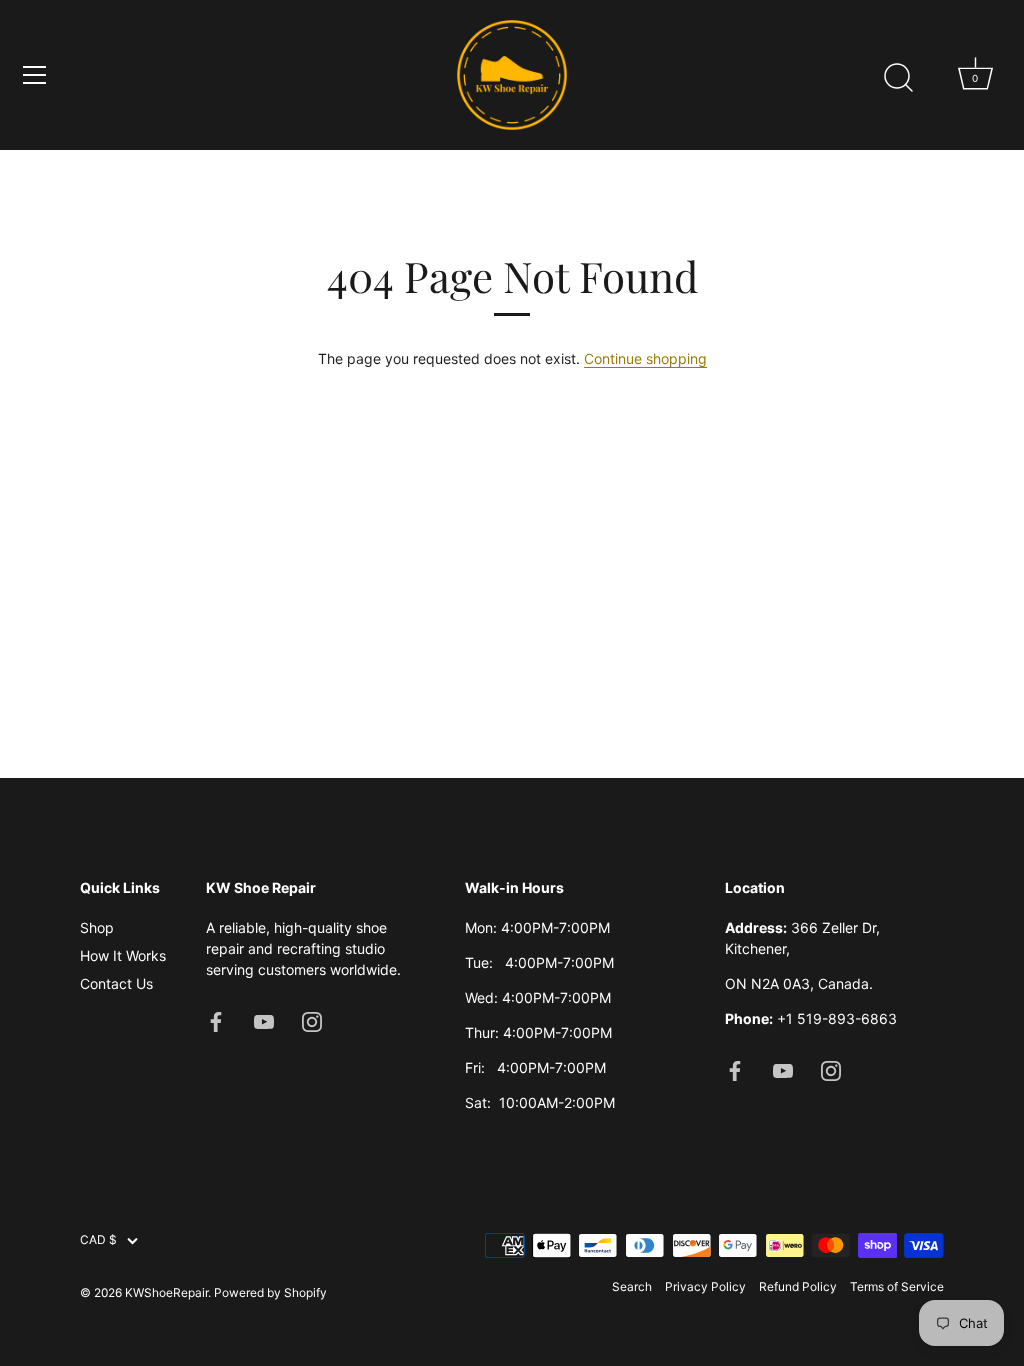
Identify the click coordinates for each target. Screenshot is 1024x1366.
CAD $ (98, 1240)
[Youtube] (264, 1020)
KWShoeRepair (166, 1292)
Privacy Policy (705, 1286)
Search (632, 1286)
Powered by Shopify (270, 1292)
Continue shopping (645, 358)
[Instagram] (312, 1020)
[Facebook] (216, 1020)
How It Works (123, 955)
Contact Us (116, 983)
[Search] (898, 78)
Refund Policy (798, 1286)
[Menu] (35, 75)
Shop (97, 927)
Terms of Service (897, 1286)
